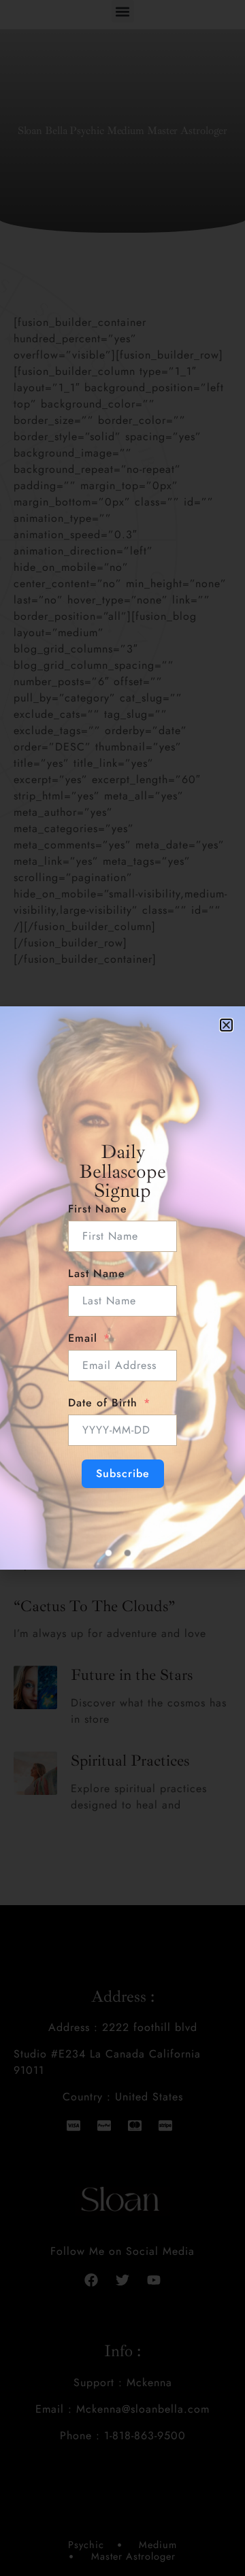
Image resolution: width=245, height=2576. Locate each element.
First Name (98, 1209)
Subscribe (123, 1473)
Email (83, 1338)
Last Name (97, 1273)
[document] (122, 1288)
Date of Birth (103, 1403)
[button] (226, 1025)
